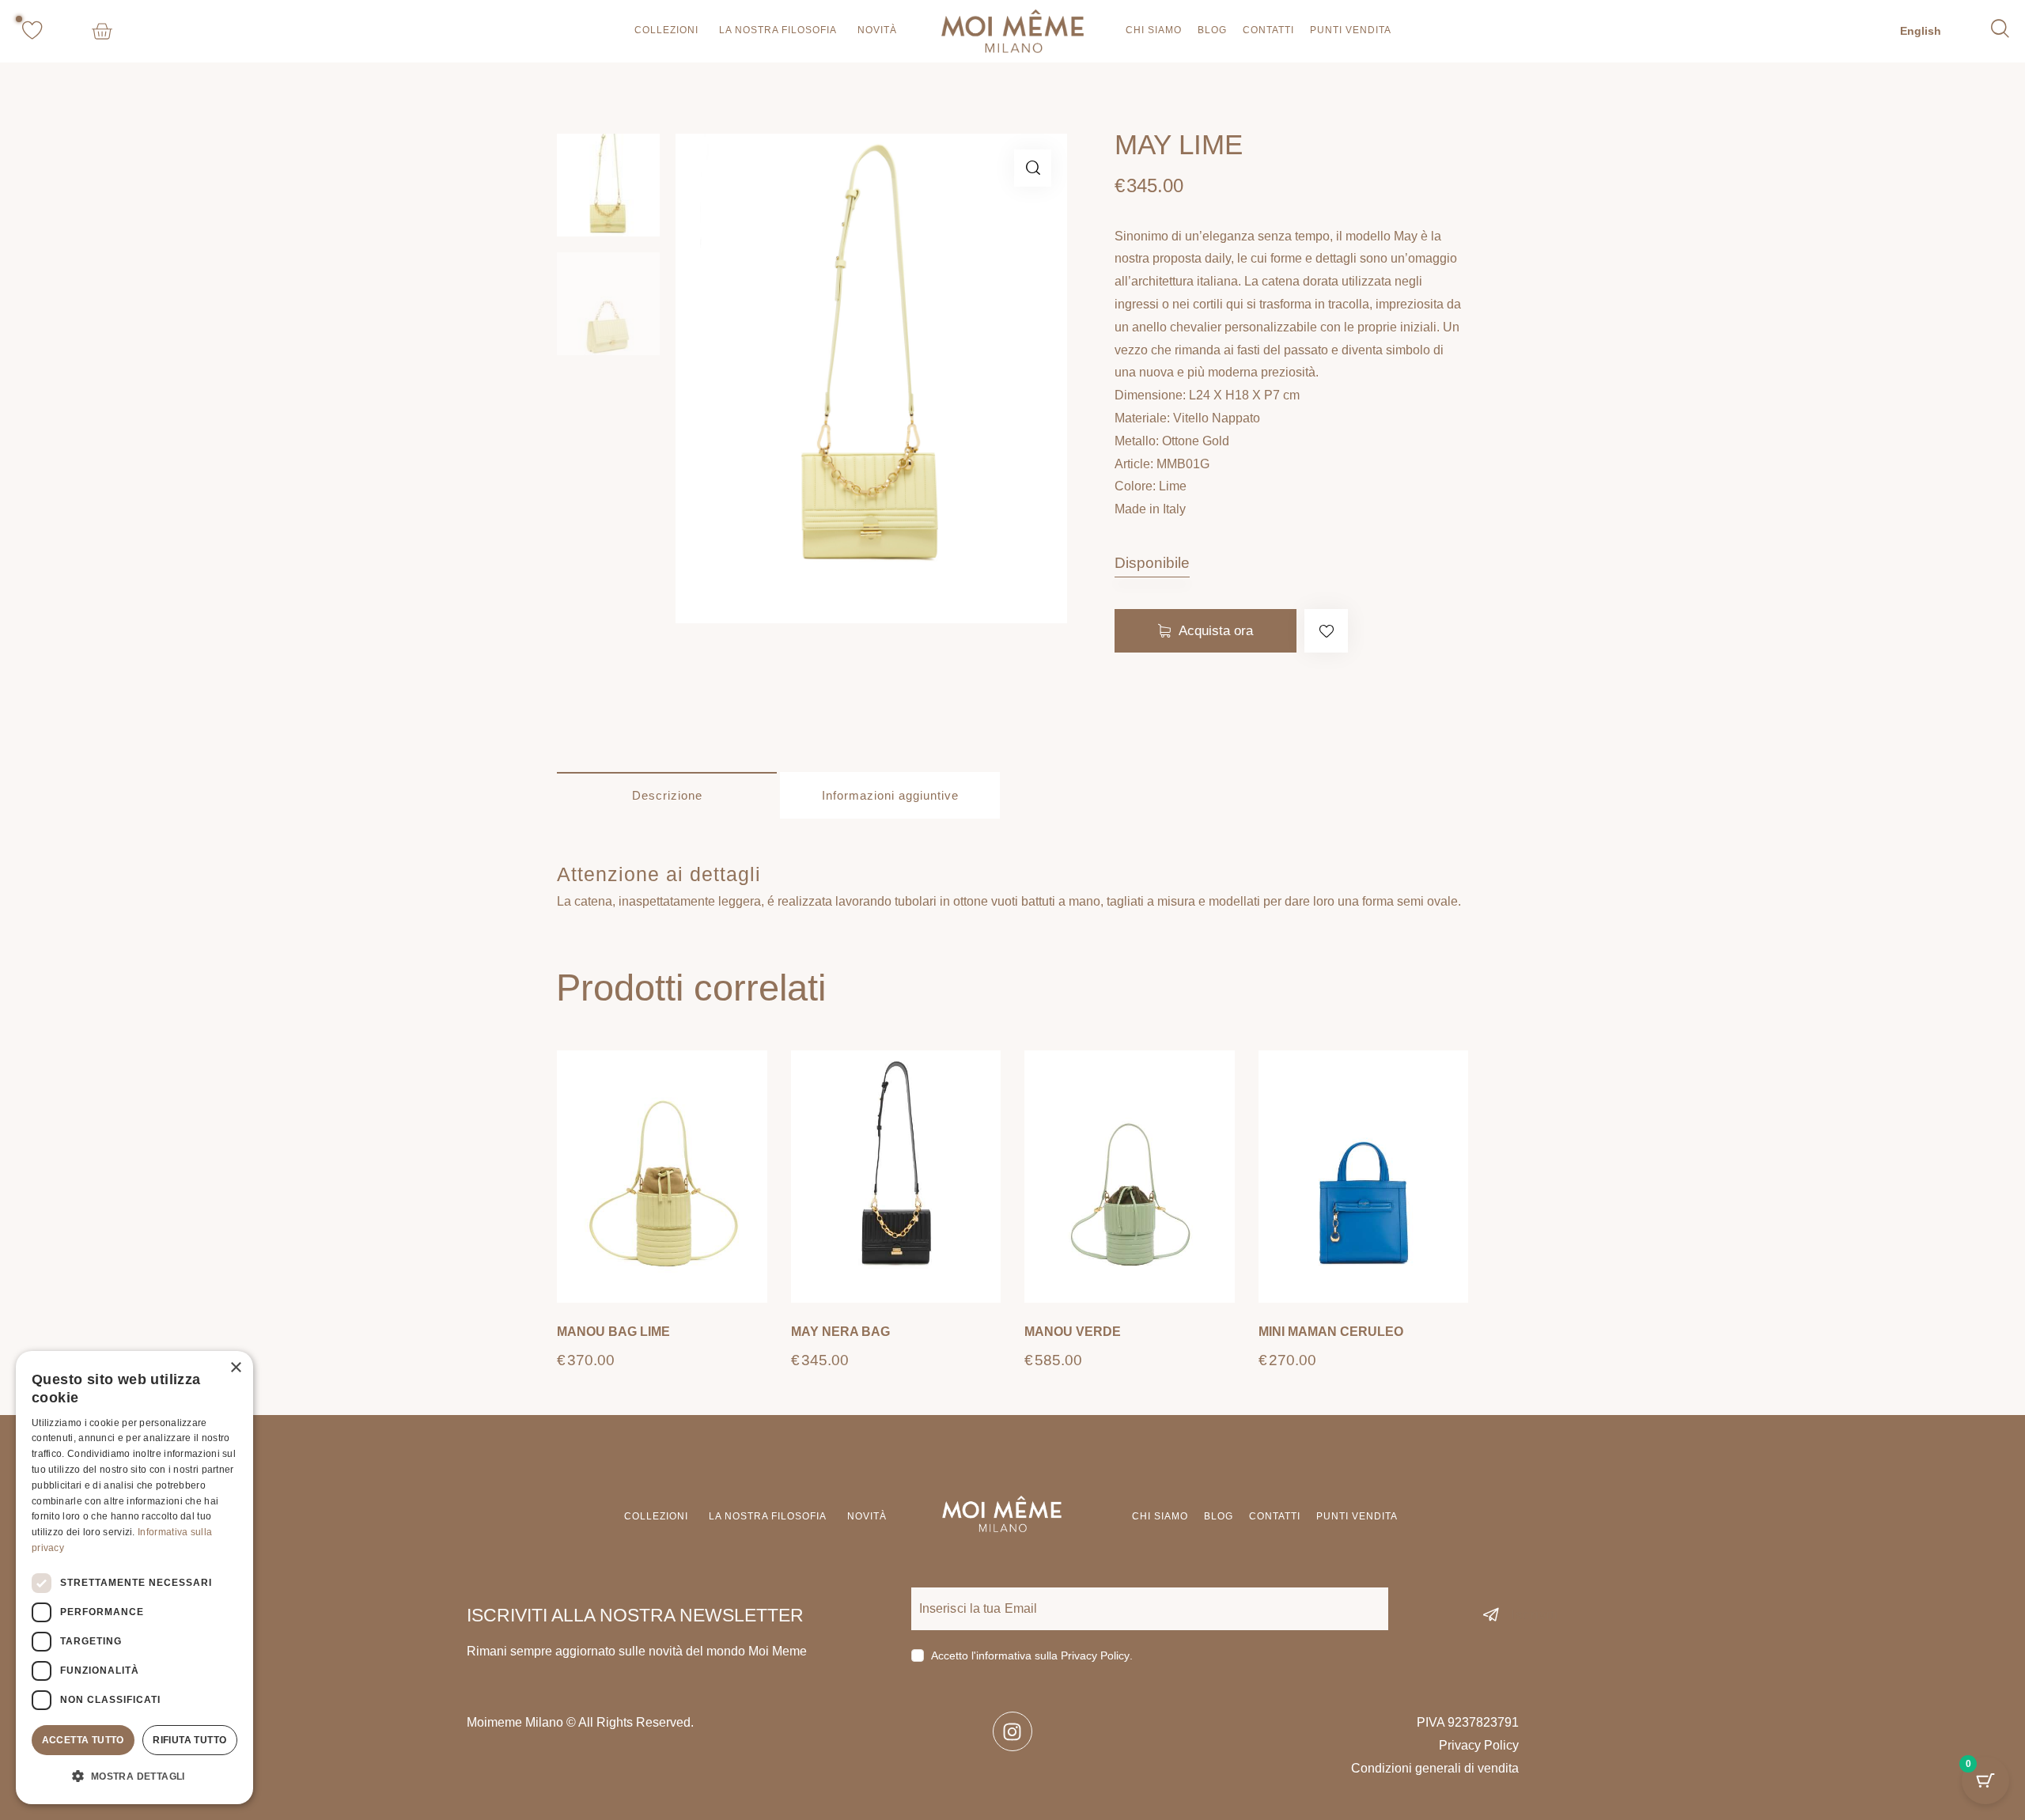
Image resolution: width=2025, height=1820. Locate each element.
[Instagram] (1012, 1731)
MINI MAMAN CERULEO (1331, 1332)
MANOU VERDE (1073, 1332)
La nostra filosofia (778, 30)
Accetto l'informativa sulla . (1032, 1655)
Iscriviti (1535, 1615)
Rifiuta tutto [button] (189, 1740)
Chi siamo (1154, 30)
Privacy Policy (1095, 1656)
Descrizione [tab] (667, 795)
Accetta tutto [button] (83, 1740)
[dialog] (134, 1578)
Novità (877, 30)
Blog (1212, 30)
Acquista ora (1216, 631)
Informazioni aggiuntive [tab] (890, 795)
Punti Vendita (1351, 30)
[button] (1033, 168)
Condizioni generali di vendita (1435, 1768)
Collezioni (666, 30)
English (1921, 31)
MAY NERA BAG (840, 1332)
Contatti (1268, 30)
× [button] (235, 1368)
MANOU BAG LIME (613, 1332)
